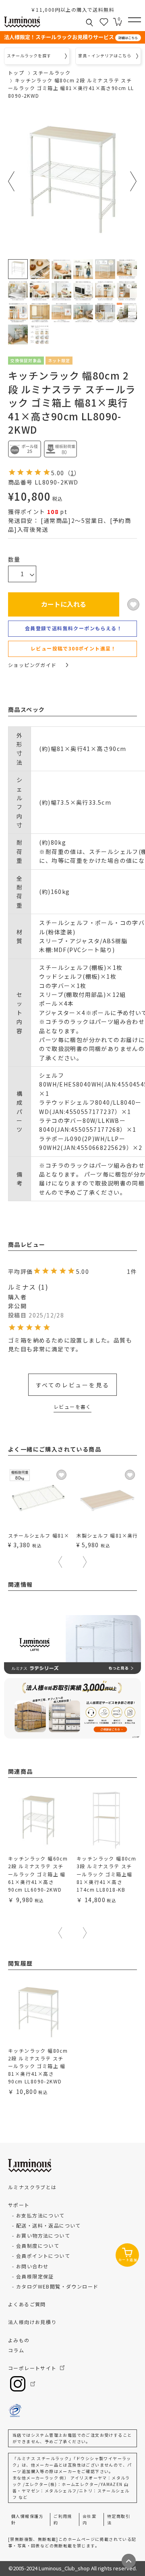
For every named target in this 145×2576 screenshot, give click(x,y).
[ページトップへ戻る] (129, 2561)
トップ (16, 72)
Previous (11, 181)
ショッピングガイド (32, 665)
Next (134, 181)
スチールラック (52, 72)
